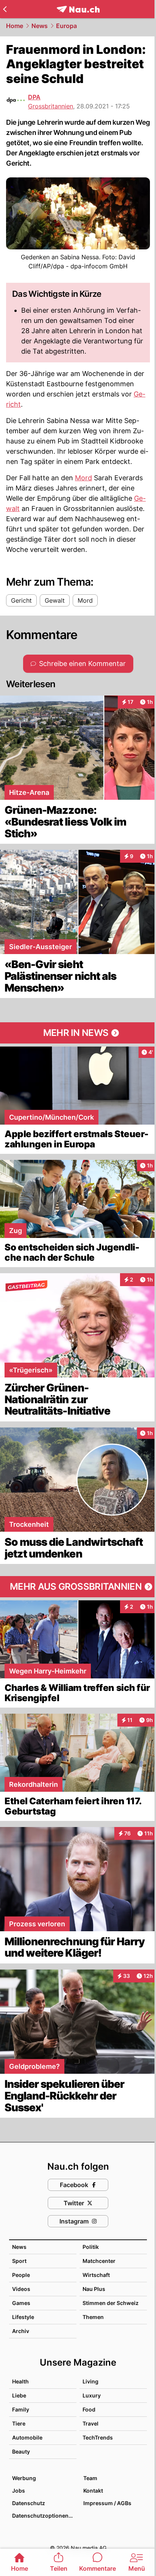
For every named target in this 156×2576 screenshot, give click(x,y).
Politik (91, 2247)
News (40, 26)
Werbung (24, 2478)
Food (89, 2409)
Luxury (92, 2395)
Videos (21, 2289)
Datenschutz (29, 2503)
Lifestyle (23, 2317)
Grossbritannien (51, 106)
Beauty (21, 2451)
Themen (93, 2317)
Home (15, 26)
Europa (66, 26)
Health (20, 2381)
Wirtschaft (96, 2275)
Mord (83, 478)
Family (21, 2409)
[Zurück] (5, 9)
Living (90, 2381)
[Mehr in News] (78, 1033)
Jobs (19, 2491)
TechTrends (98, 2437)
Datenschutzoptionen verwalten (44, 2516)
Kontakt (93, 2491)
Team (90, 2478)
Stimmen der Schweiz (111, 2303)
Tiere (19, 2423)
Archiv (21, 2331)
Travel (90, 2423)
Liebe (19, 2395)
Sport (19, 2261)
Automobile (27, 2437)
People (21, 2275)
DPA (34, 97)
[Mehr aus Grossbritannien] (78, 1587)
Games (21, 2303)
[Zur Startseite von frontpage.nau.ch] (78, 9)
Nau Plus (94, 2289)
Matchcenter (99, 2261)
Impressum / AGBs (107, 2503)
